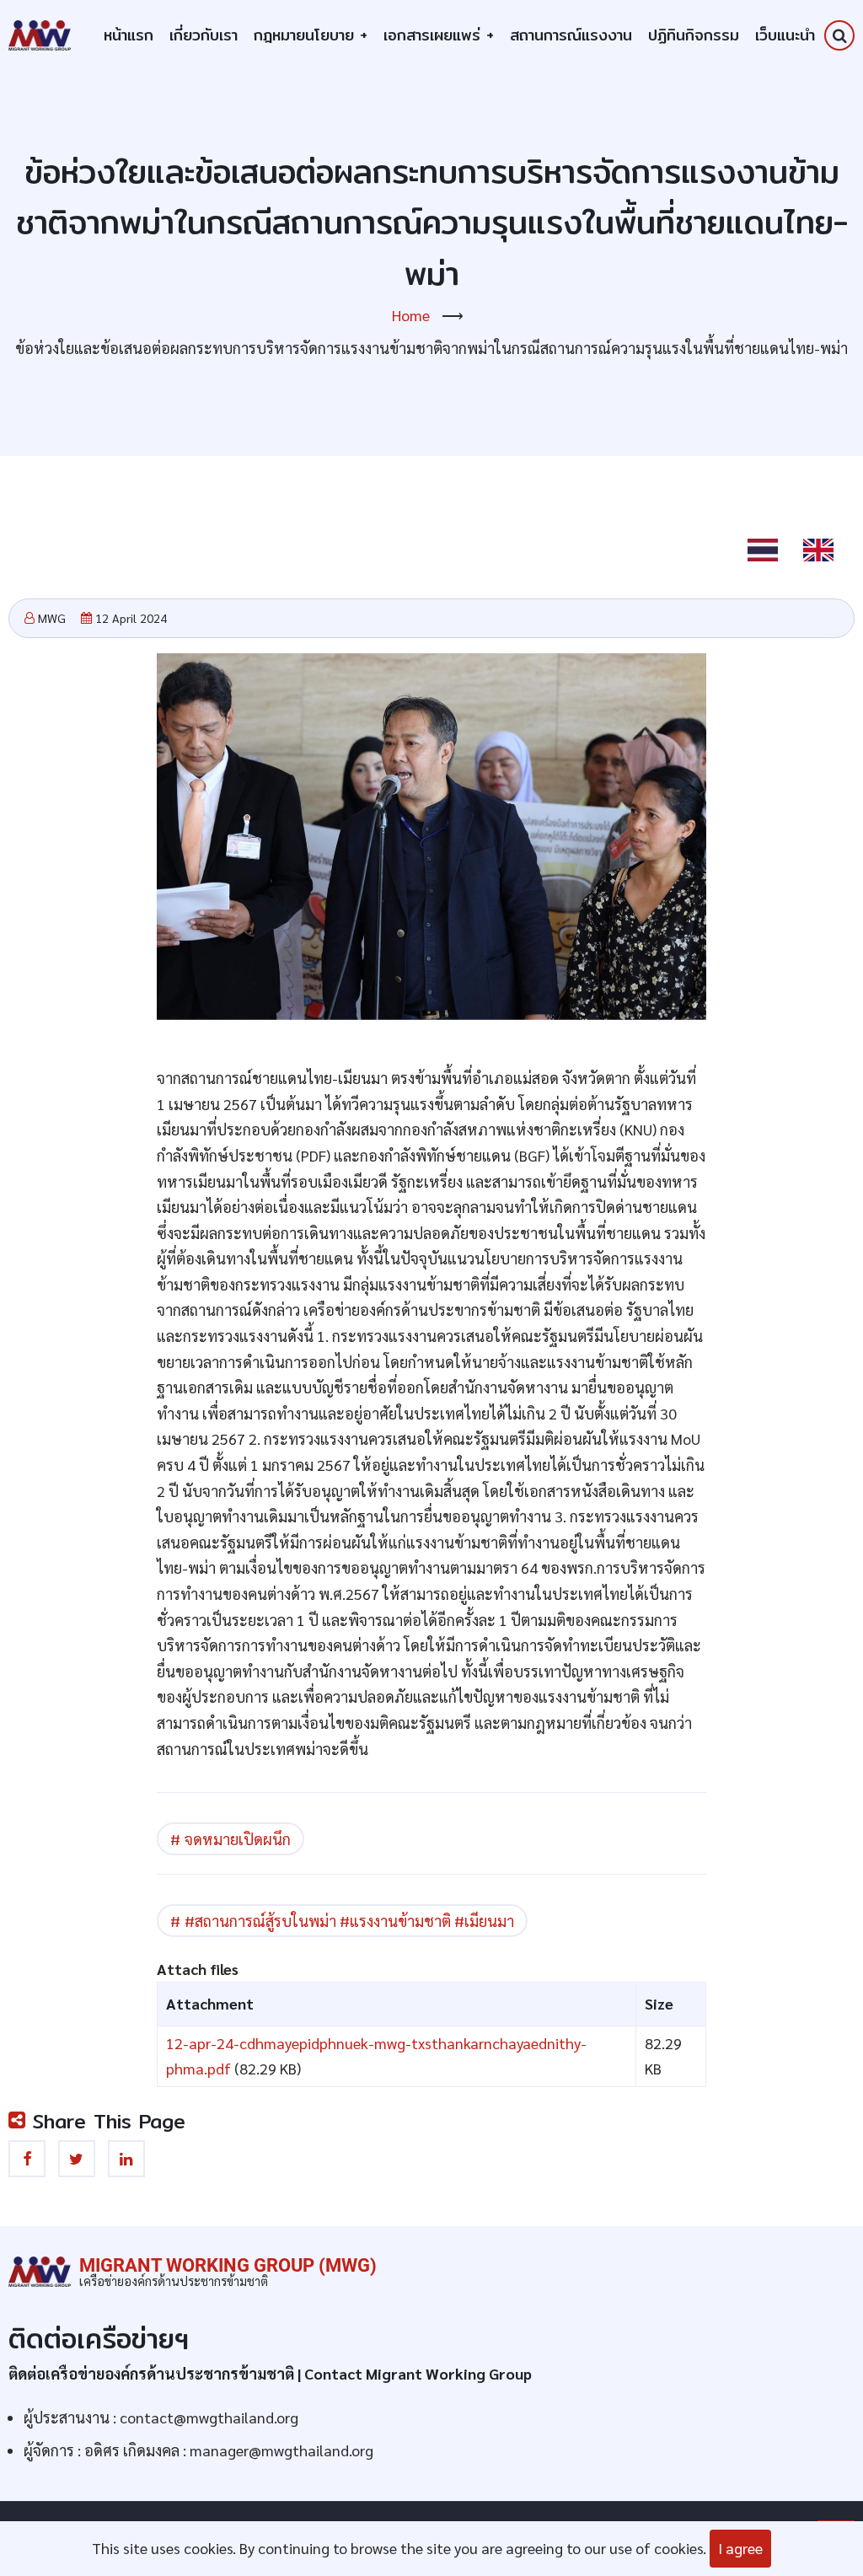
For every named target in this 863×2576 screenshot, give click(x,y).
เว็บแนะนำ (785, 35)
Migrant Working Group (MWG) (228, 2265)
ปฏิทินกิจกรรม (694, 35)
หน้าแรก (129, 35)
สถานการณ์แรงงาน (571, 35)
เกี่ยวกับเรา (204, 35)
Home (411, 315)
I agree (740, 2548)
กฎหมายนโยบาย (311, 35)
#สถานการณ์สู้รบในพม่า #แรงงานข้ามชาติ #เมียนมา (349, 1921)
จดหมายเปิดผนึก (238, 1839)
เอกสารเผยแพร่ (439, 35)
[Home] (40, 33)
